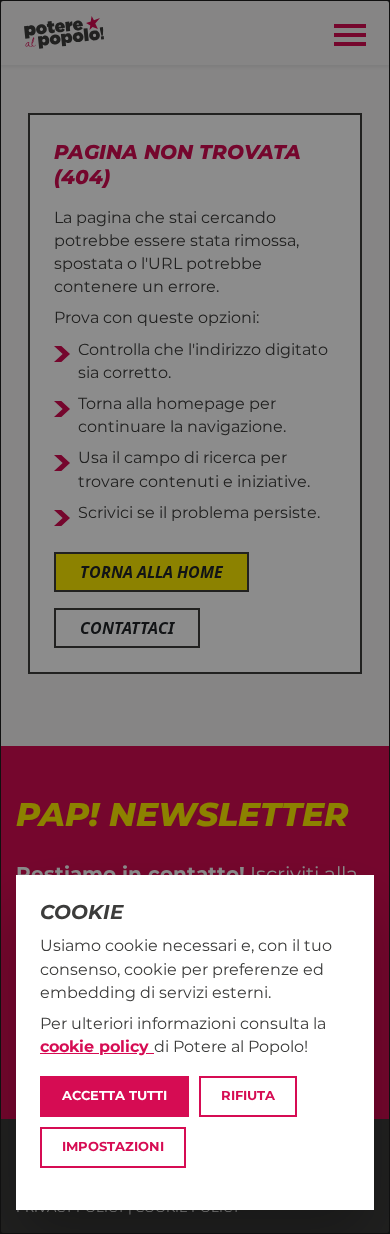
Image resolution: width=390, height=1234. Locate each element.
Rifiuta (248, 1095)
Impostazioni (113, 1146)
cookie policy (97, 1046)
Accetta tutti (114, 1095)
